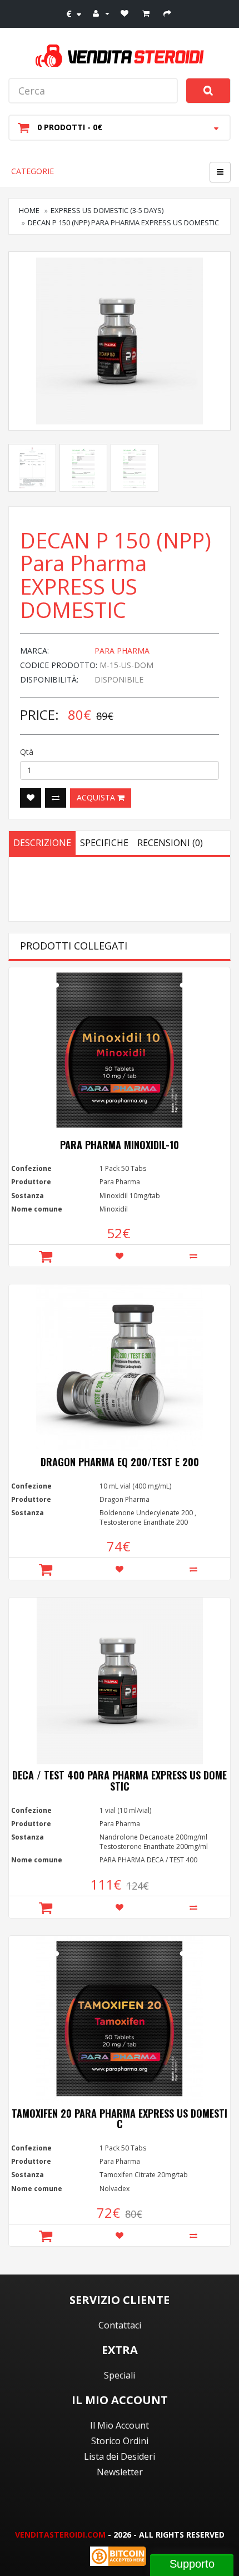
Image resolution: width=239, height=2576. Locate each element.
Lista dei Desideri (120, 2456)
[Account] (101, 13)
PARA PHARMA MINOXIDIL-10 (120, 1145)
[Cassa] (169, 13)
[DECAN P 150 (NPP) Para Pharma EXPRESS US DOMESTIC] (120, 341)
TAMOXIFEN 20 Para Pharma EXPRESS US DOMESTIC (120, 2119)
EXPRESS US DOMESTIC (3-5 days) (107, 210)
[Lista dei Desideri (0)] (126, 13)
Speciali (120, 2375)
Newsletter (120, 2472)
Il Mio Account (120, 2425)
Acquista (97, 797)
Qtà (27, 752)
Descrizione (42, 843)
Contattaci (120, 2325)
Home (29, 210)
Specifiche (104, 843)
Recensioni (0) (170, 843)
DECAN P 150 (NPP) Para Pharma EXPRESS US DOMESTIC (123, 223)
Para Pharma (122, 651)
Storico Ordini (120, 2441)
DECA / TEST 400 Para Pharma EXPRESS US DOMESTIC (120, 1781)
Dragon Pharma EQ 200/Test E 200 (120, 1462)
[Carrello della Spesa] (147, 13)
